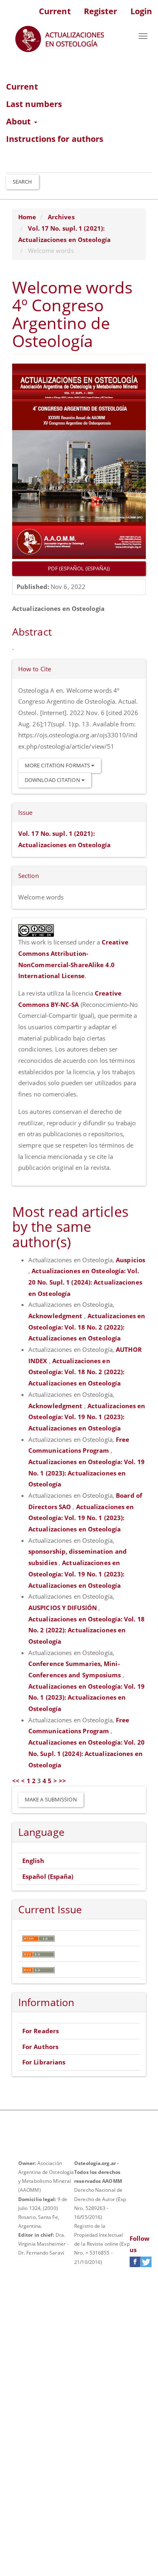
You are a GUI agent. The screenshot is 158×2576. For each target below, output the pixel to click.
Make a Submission (51, 1799)
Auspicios (130, 1260)
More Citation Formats (58, 765)
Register (101, 11)
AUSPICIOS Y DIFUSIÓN (63, 1608)
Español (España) (48, 1876)
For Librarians (44, 2062)
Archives (61, 217)
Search (22, 182)
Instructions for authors (55, 139)
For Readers (41, 2031)
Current (55, 11)
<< (16, 1781)
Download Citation (53, 780)
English (33, 1861)
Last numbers (34, 104)
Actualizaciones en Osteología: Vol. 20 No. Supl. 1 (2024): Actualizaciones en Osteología (85, 1282)
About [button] (20, 121)
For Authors (40, 2047)
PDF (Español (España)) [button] (79, 568)
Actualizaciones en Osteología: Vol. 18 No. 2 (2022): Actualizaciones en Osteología (87, 1327)
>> (62, 1781)
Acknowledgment (56, 1316)
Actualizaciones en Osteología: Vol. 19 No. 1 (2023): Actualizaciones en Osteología (87, 1417)
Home (27, 217)
